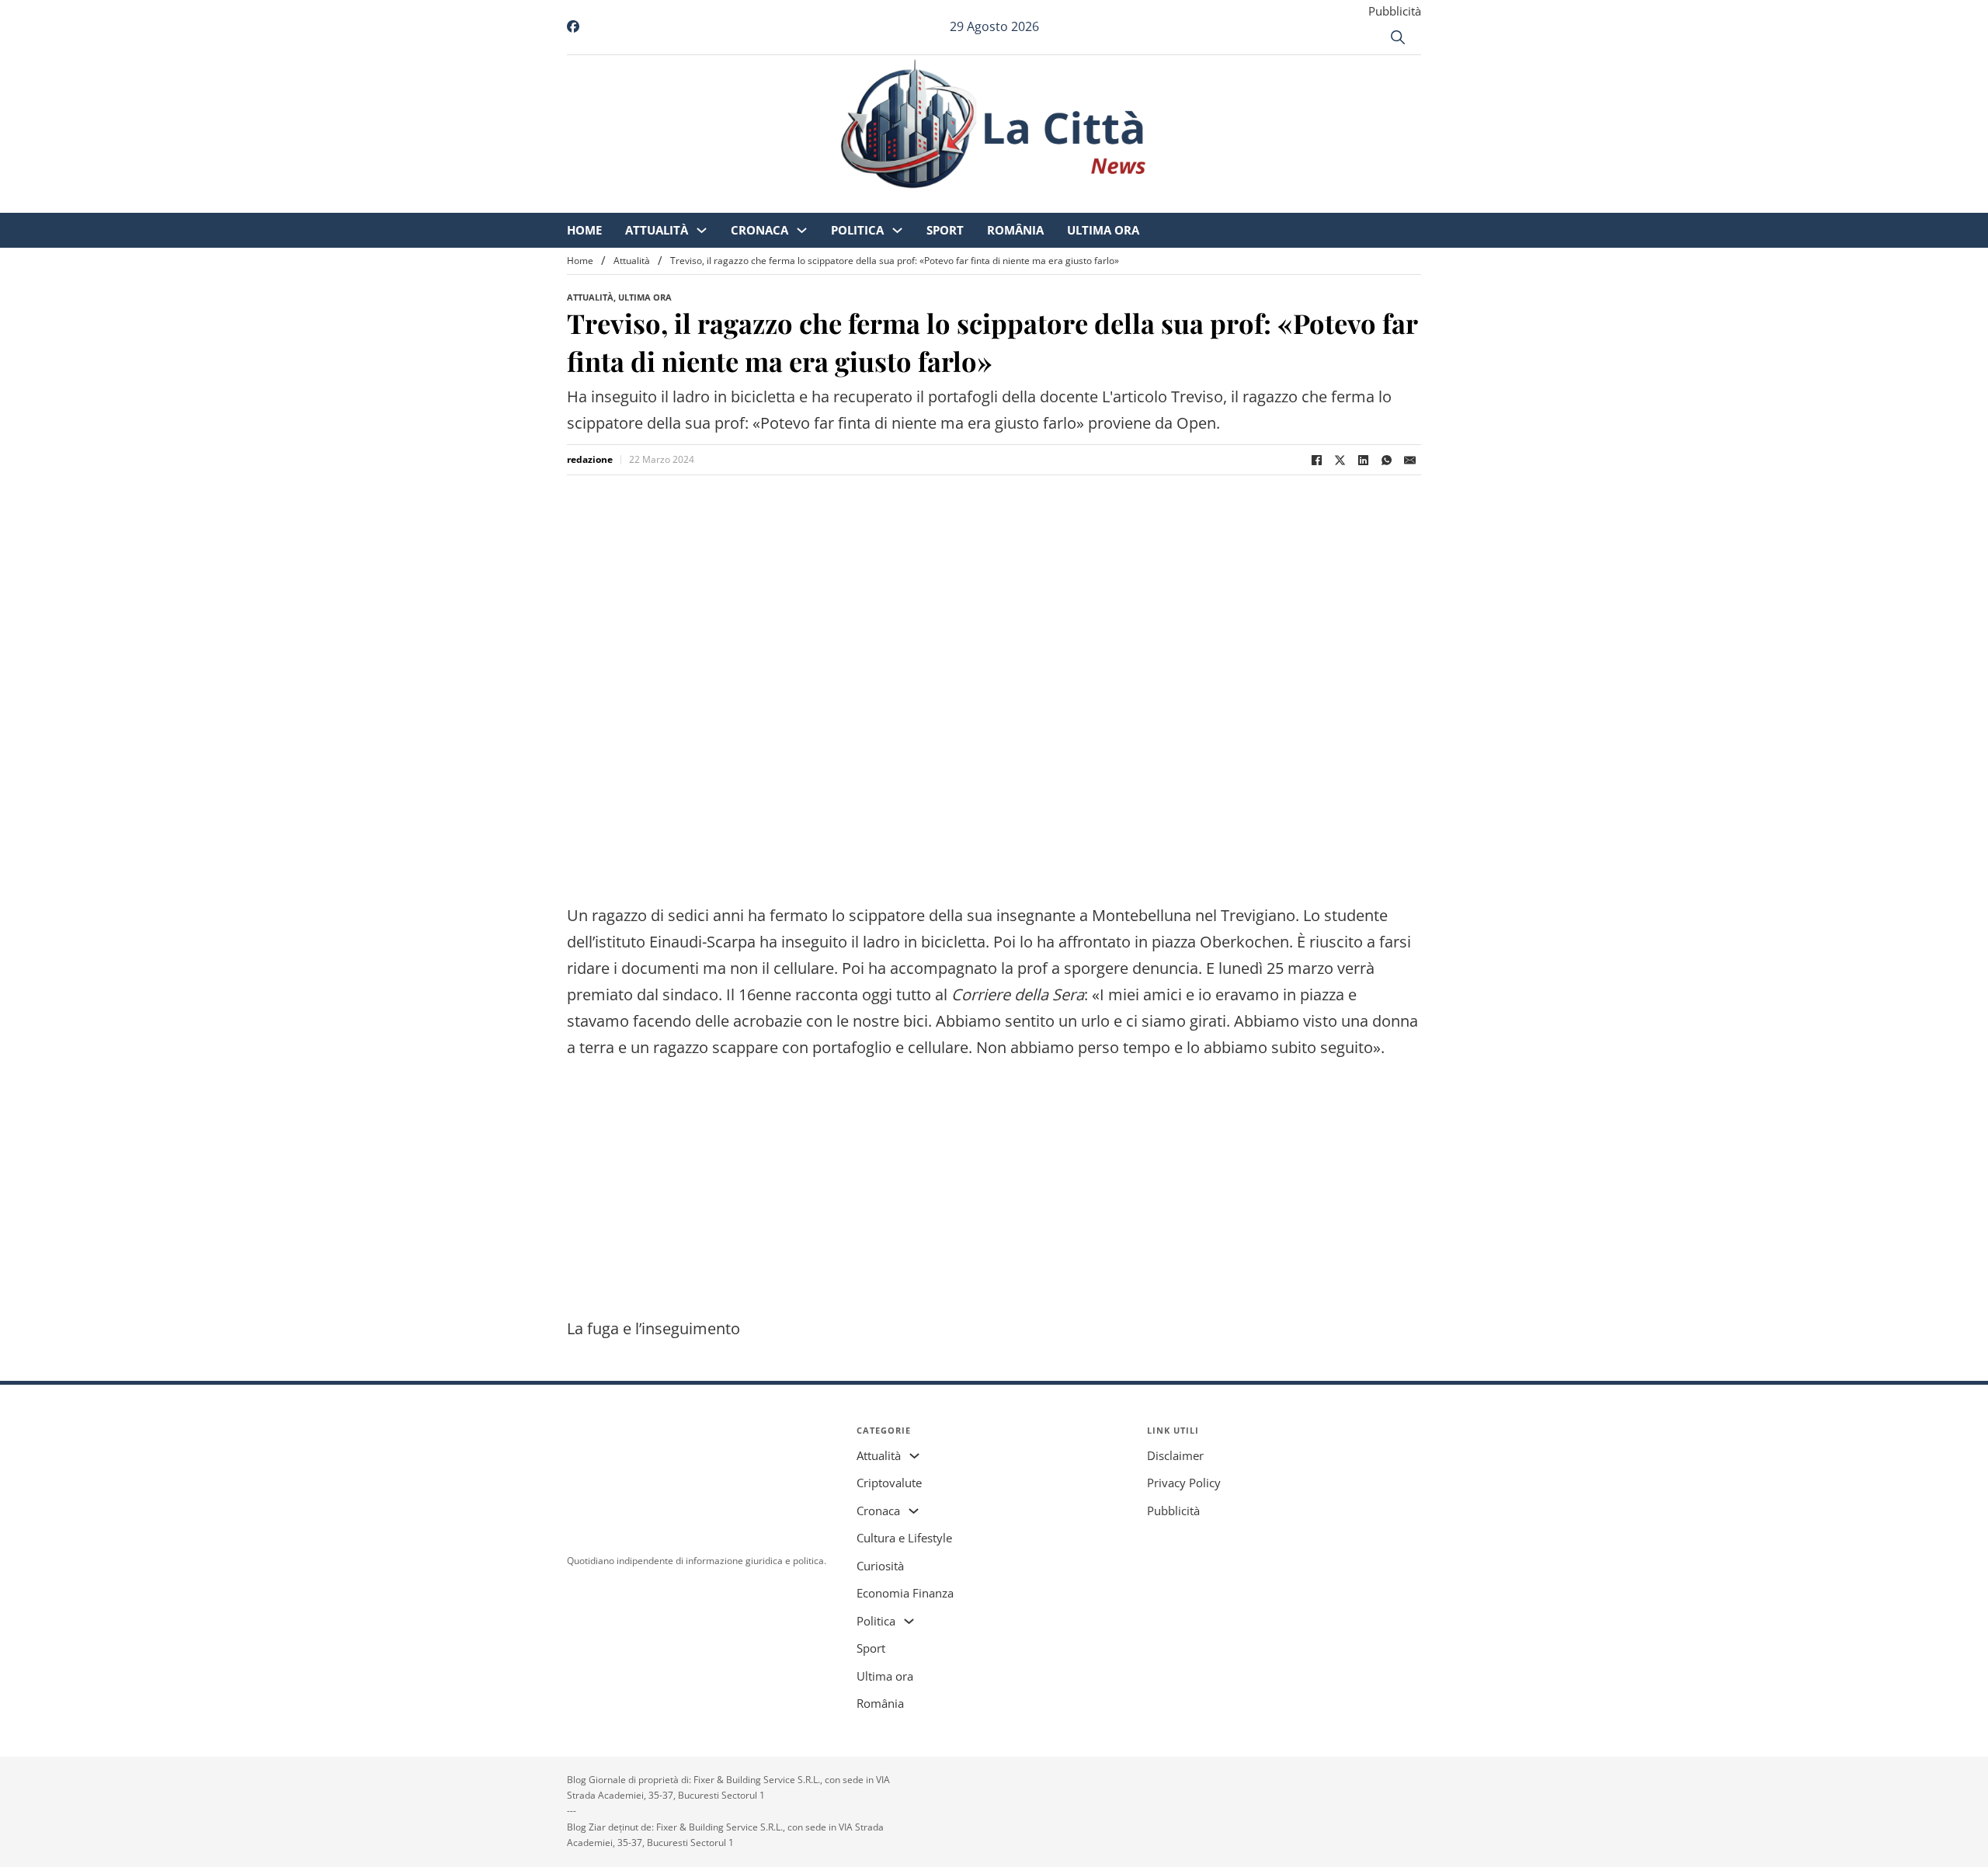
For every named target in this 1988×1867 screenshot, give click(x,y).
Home (714, 202)
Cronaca (889, 202)
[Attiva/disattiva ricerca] (1398, 37)
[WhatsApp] (1386, 460)
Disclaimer (1175, 1455)
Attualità (786, 202)
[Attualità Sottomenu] (831, 202)
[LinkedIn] (1363, 460)
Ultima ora (1233, 202)
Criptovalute (889, 1483)
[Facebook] (1316, 460)
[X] (1340, 460)
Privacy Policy (1184, 1483)
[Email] (1409, 460)
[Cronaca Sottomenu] (931, 202)
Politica (987, 202)
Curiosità (880, 1566)
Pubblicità (1395, 11)
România (1145, 202)
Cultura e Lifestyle (904, 1538)
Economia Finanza (905, 1593)
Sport (1075, 202)
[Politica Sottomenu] (1027, 202)
